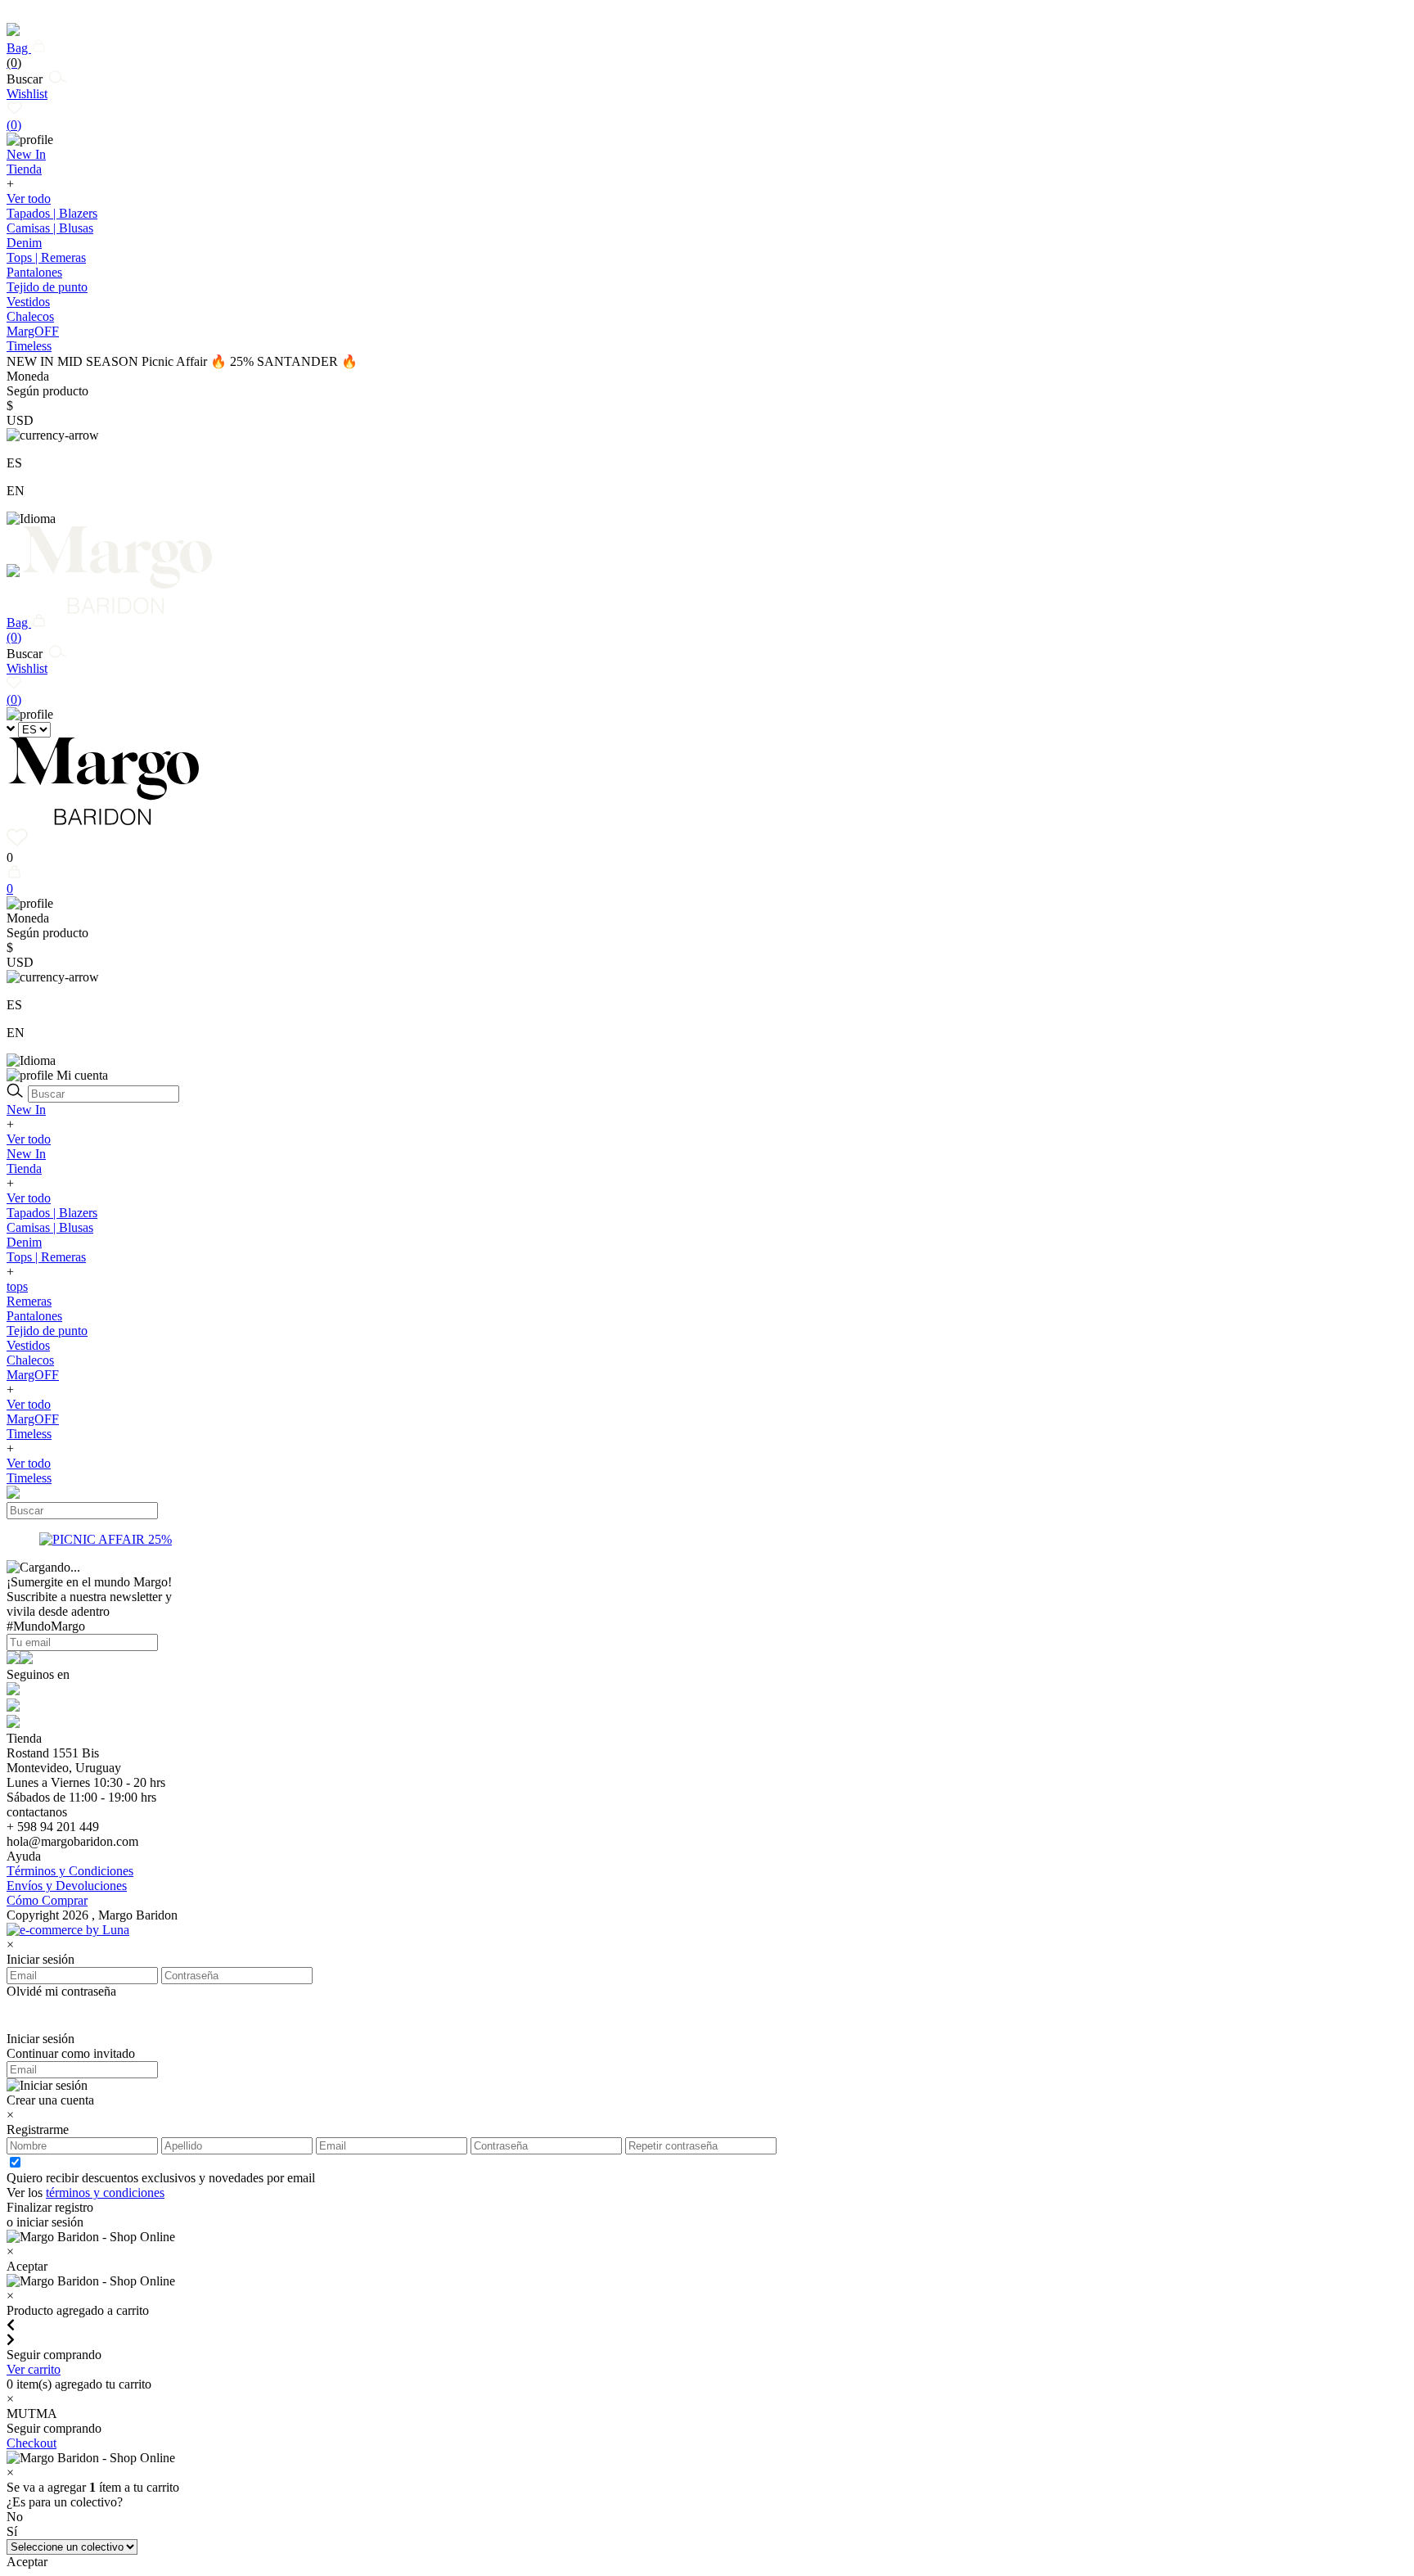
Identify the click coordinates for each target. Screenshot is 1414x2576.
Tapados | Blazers (52, 213)
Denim (24, 243)
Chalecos (30, 316)
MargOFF (33, 1375)
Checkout (32, 2443)
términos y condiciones (105, 2193)
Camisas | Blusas (50, 228)
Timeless (29, 1434)
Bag (19, 55)
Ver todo (29, 199)
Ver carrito (34, 2369)
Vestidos (28, 302)
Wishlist (27, 109)
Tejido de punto (47, 287)
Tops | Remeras (46, 257)
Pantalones (34, 272)
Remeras (29, 1301)
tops (17, 1286)
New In (26, 1110)
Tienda (24, 1168)
